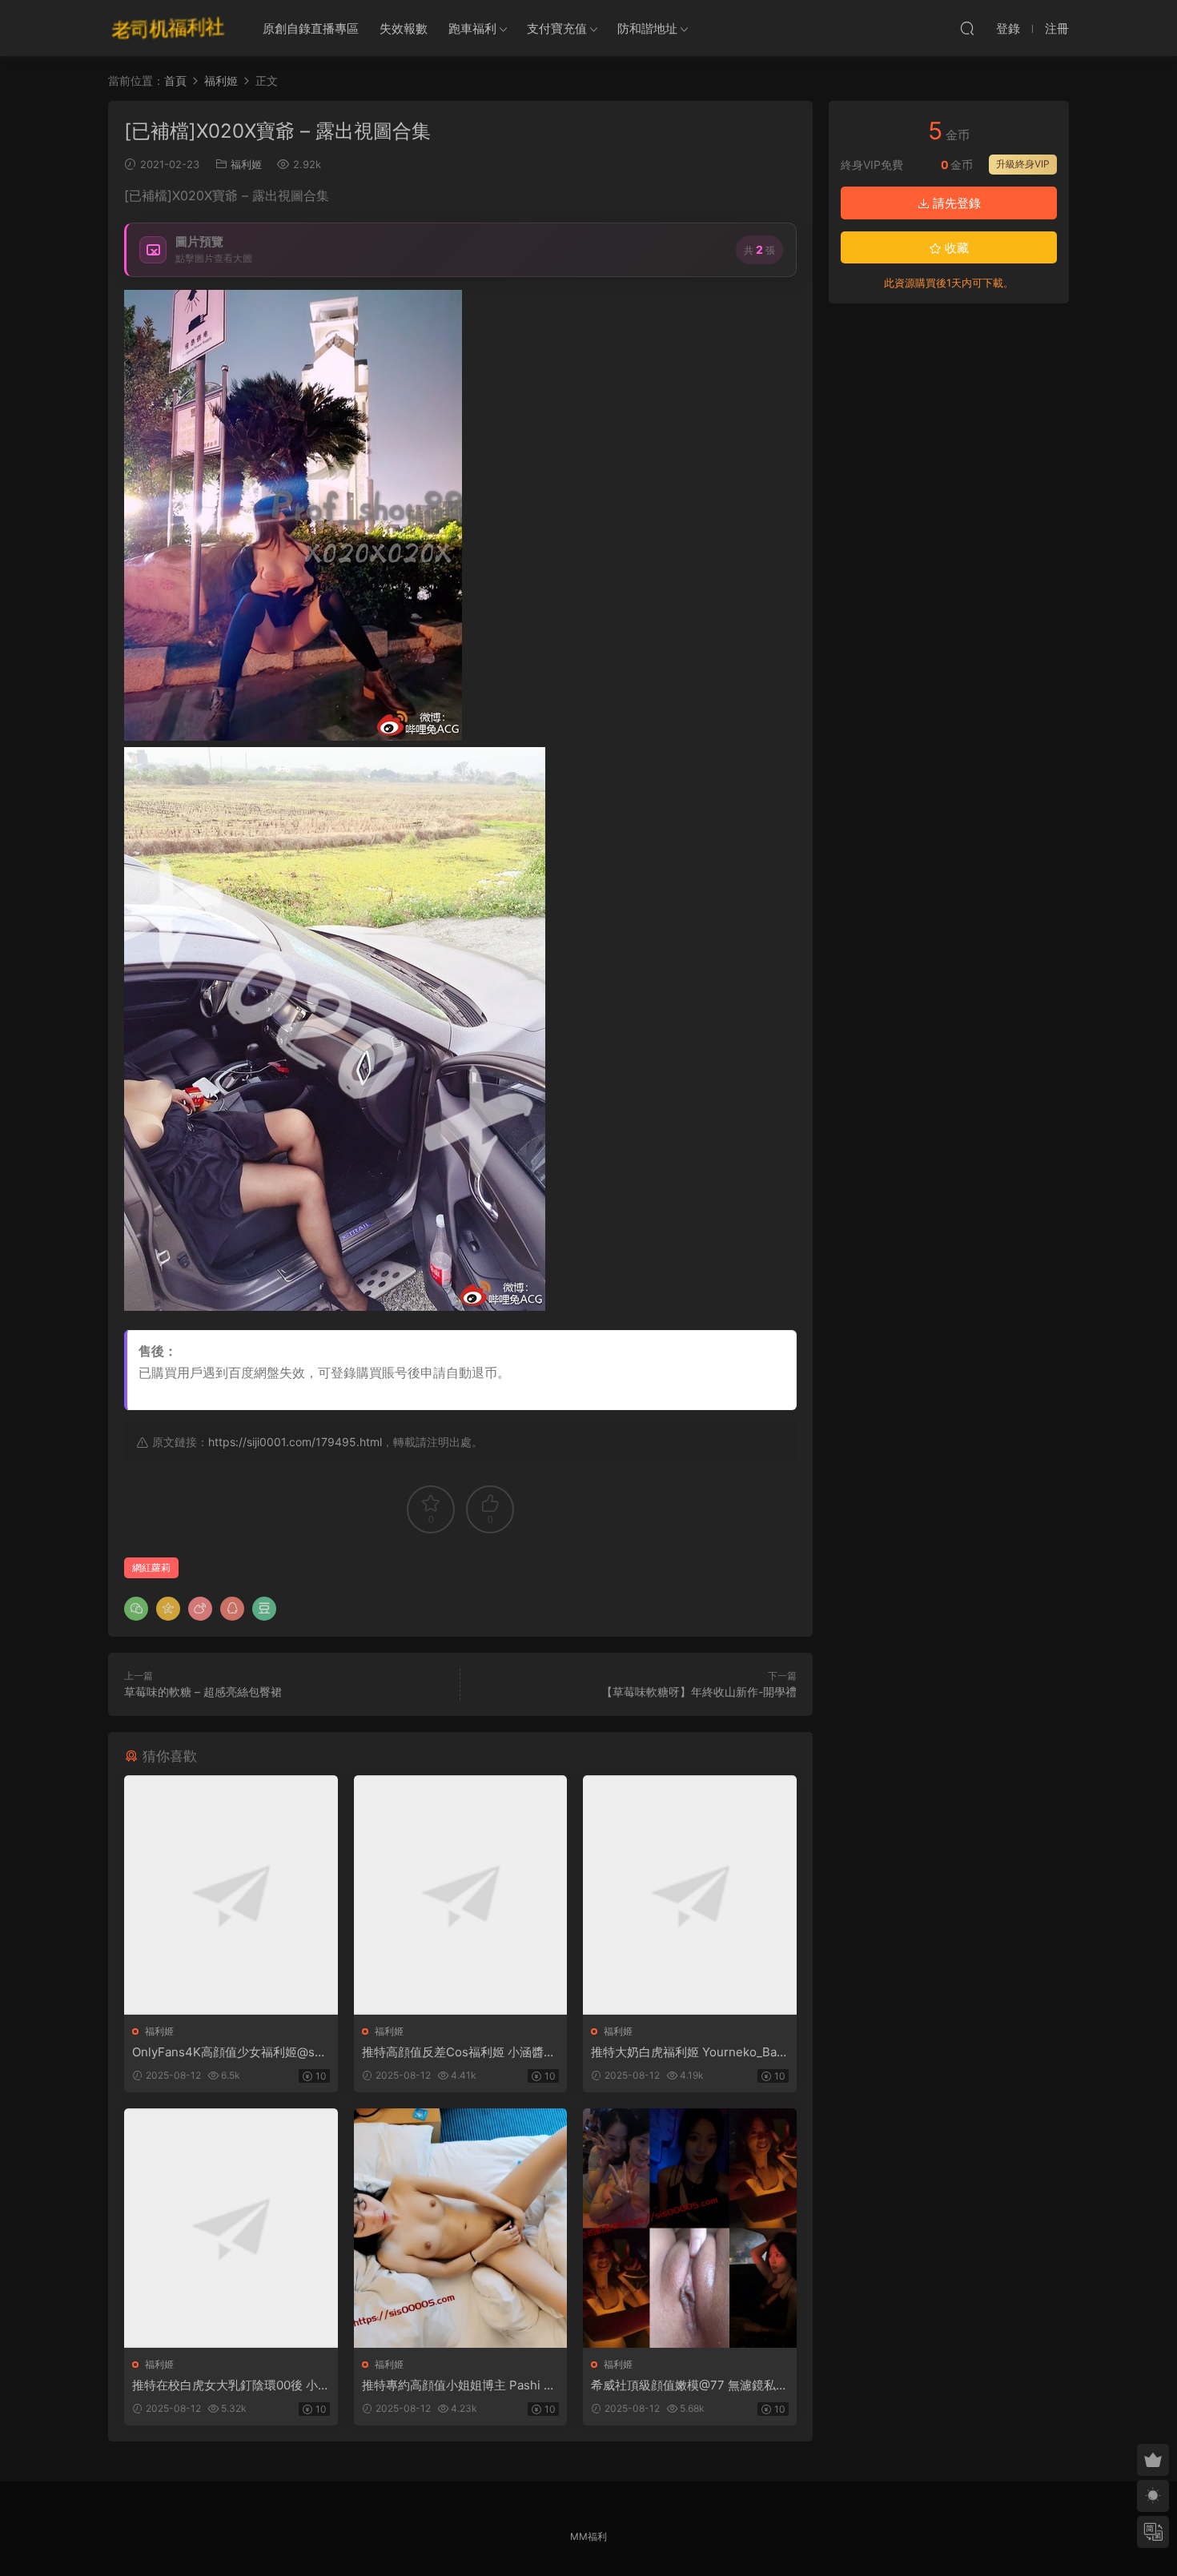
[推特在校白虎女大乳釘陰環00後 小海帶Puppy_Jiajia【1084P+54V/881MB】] (231, 2228)
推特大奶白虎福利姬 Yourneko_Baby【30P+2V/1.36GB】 (687, 2052)
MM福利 (588, 2536)
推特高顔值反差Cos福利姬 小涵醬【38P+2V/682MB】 (453, 2052)
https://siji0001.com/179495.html (295, 1442)
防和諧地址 (647, 28)
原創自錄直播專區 (311, 28)
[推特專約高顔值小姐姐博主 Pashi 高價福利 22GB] (461, 2228)
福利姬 (246, 164)
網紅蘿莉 (151, 1567)
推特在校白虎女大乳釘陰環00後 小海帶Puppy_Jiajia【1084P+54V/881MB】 (230, 2385)
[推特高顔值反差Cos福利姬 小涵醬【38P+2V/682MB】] (461, 1895)
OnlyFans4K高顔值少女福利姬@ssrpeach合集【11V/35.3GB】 (229, 2052)
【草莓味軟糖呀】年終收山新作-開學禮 (699, 1692)
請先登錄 (955, 203)
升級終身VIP (1023, 164)
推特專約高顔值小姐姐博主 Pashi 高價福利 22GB (459, 2385)
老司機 (168, 28)
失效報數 (404, 28)
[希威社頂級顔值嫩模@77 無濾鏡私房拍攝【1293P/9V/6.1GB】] (690, 2228)
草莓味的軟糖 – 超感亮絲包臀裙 (203, 1692)
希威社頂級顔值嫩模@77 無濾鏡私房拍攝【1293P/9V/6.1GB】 (689, 2385)
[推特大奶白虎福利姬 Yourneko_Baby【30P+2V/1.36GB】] (690, 1895)
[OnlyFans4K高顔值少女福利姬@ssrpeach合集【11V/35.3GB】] (231, 1895)
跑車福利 (472, 28)
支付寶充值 (557, 28)
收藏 (955, 248)
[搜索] (967, 28)
